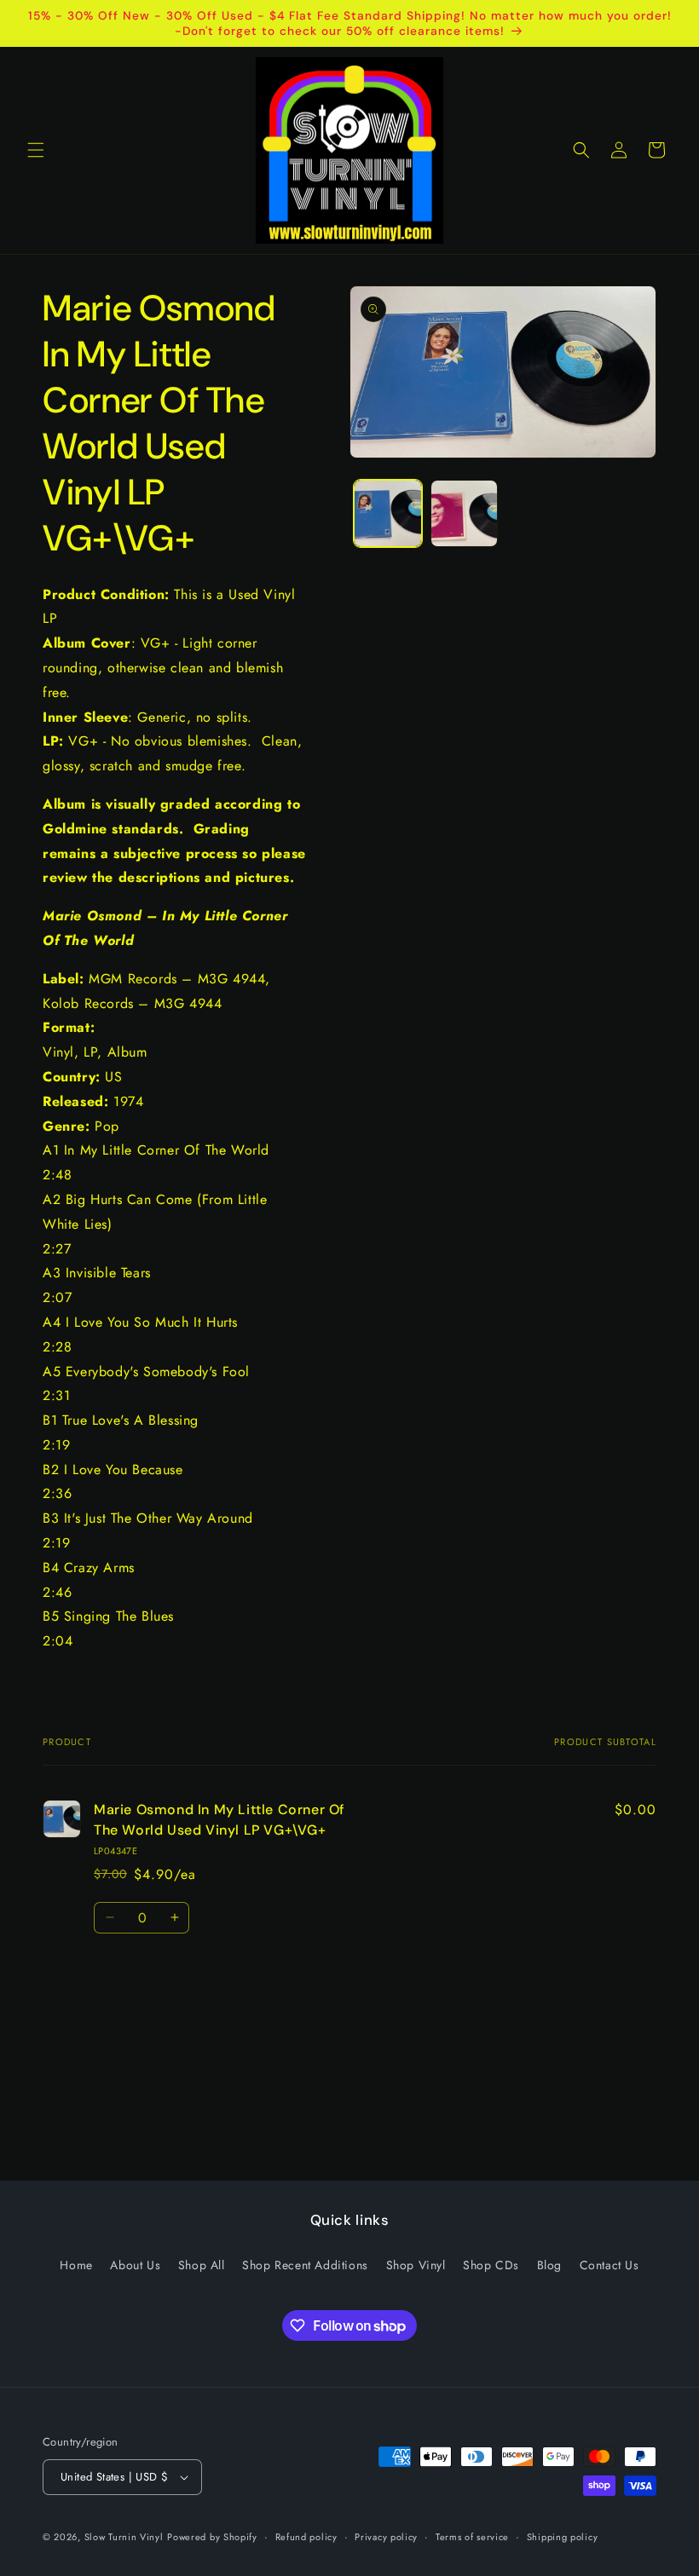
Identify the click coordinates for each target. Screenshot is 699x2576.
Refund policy (306, 2537)
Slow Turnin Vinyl (124, 2537)
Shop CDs (491, 2265)
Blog (549, 2265)
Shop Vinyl (416, 2265)
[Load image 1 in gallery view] (388, 514)
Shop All (202, 2265)
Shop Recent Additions (305, 2265)
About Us (135, 2265)
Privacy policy (386, 2537)
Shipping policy (563, 2537)
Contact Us (609, 2265)
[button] (36, 150)
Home (76, 2265)
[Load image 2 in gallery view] (465, 514)
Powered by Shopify (212, 2537)
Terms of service (472, 2537)
